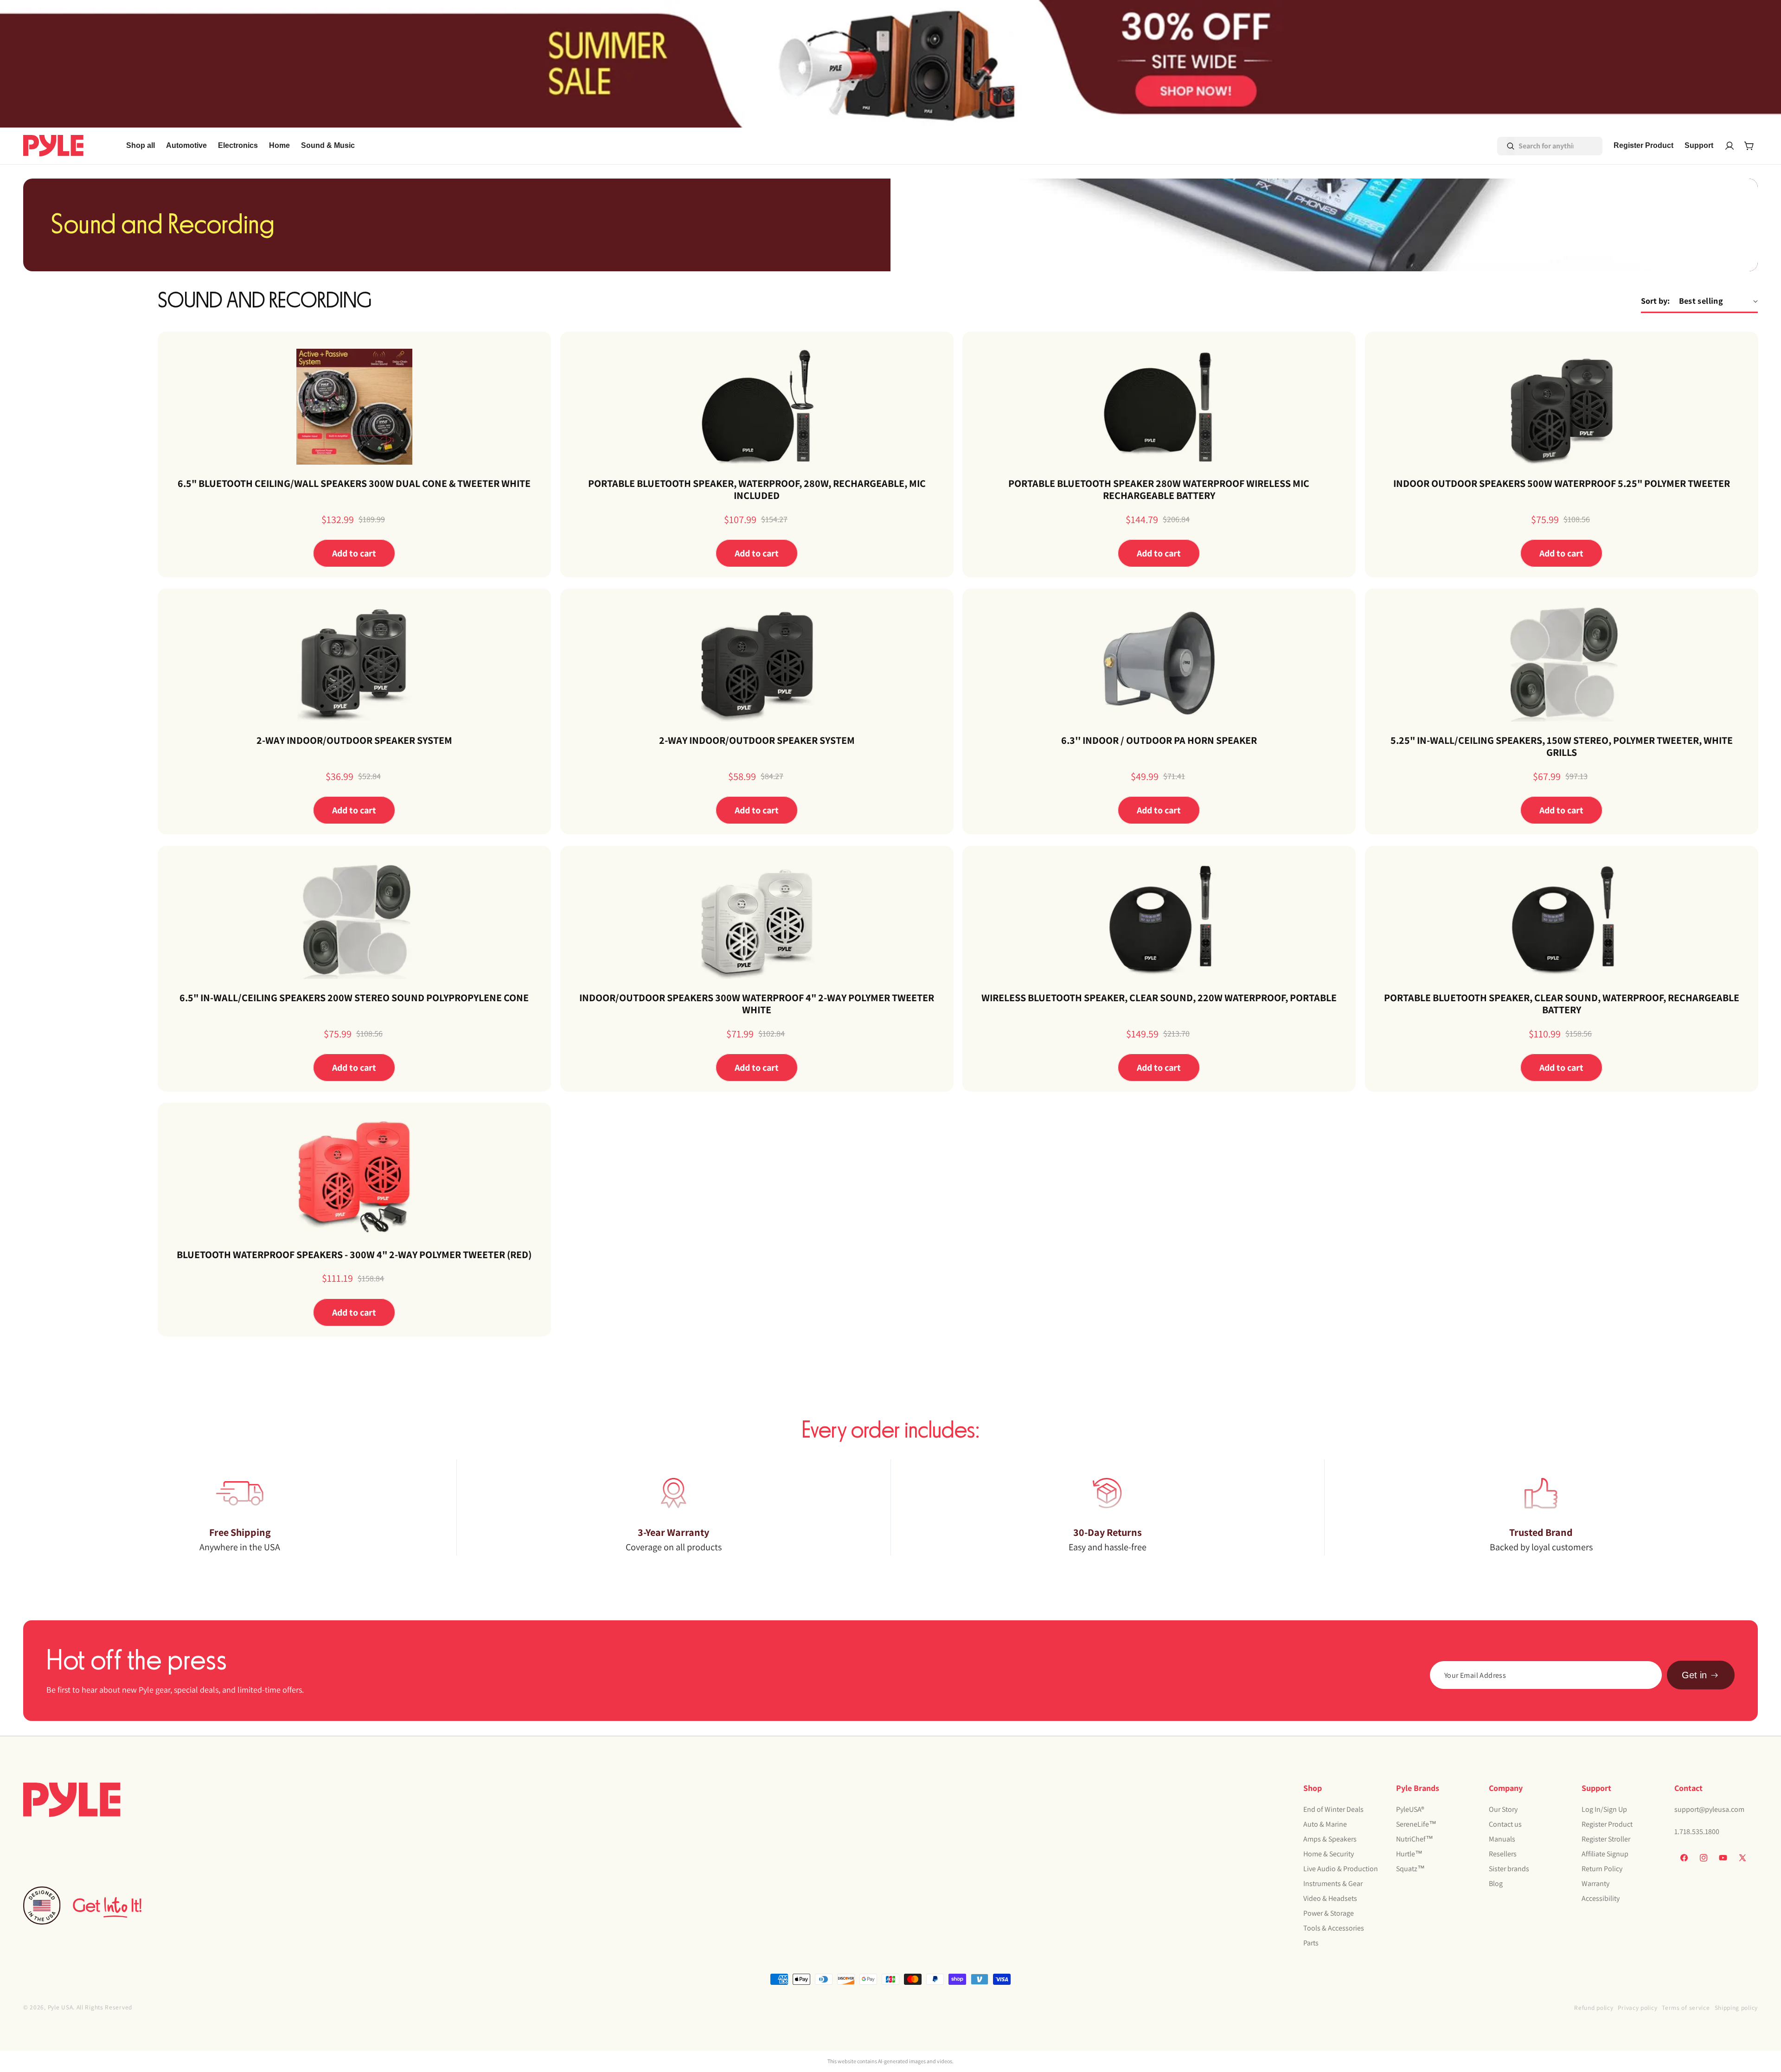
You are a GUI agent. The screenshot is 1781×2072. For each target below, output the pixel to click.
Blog (1496, 1883)
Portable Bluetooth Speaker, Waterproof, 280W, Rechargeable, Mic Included (756, 489)
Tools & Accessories (1334, 1928)
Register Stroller (1606, 1839)
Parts (1311, 1942)
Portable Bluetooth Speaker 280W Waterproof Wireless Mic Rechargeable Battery (1159, 489)
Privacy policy (1637, 2008)
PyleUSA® (1410, 1809)
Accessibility (1601, 1898)
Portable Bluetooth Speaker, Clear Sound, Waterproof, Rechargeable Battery (1561, 1004)
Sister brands (1509, 1868)
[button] (186, 146)
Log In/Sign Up (1604, 1809)
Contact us (1505, 1824)
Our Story (1503, 1809)
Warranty (1595, 1883)
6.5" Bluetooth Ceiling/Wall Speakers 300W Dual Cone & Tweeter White (354, 483)
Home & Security (1329, 1853)
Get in (1694, 1675)
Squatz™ (1410, 1868)
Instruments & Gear (1333, 1883)
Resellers (1503, 1853)
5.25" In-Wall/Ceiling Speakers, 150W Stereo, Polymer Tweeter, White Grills (1561, 746)
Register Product (1607, 1824)
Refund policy (1594, 2008)
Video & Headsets (1330, 1898)
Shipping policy (1736, 2008)
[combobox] (1537, 146)
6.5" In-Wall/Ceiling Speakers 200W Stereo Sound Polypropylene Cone (354, 998)
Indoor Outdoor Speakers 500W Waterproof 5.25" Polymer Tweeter (1561, 483)
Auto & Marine (1325, 1824)
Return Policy (1602, 1868)
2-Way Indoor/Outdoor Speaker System (354, 740)
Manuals (1502, 1839)
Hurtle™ (1409, 1853)
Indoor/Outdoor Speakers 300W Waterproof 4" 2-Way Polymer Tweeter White (757, 1004)
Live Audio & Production (1341, 1868)
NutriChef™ (1415, 1839)
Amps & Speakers (1330, 1839)
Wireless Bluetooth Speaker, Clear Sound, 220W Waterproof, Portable (1159, 998)
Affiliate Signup (1605, 1853)
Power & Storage (1329, 1913)
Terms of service (1686, 2008)
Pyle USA (61, 2007)
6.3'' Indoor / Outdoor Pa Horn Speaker (1159, 740)
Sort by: (1655, 301)
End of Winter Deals (1333, 1809)
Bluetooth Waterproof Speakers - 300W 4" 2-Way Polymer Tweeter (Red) (354, 1254)
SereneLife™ (1416, 1824)
